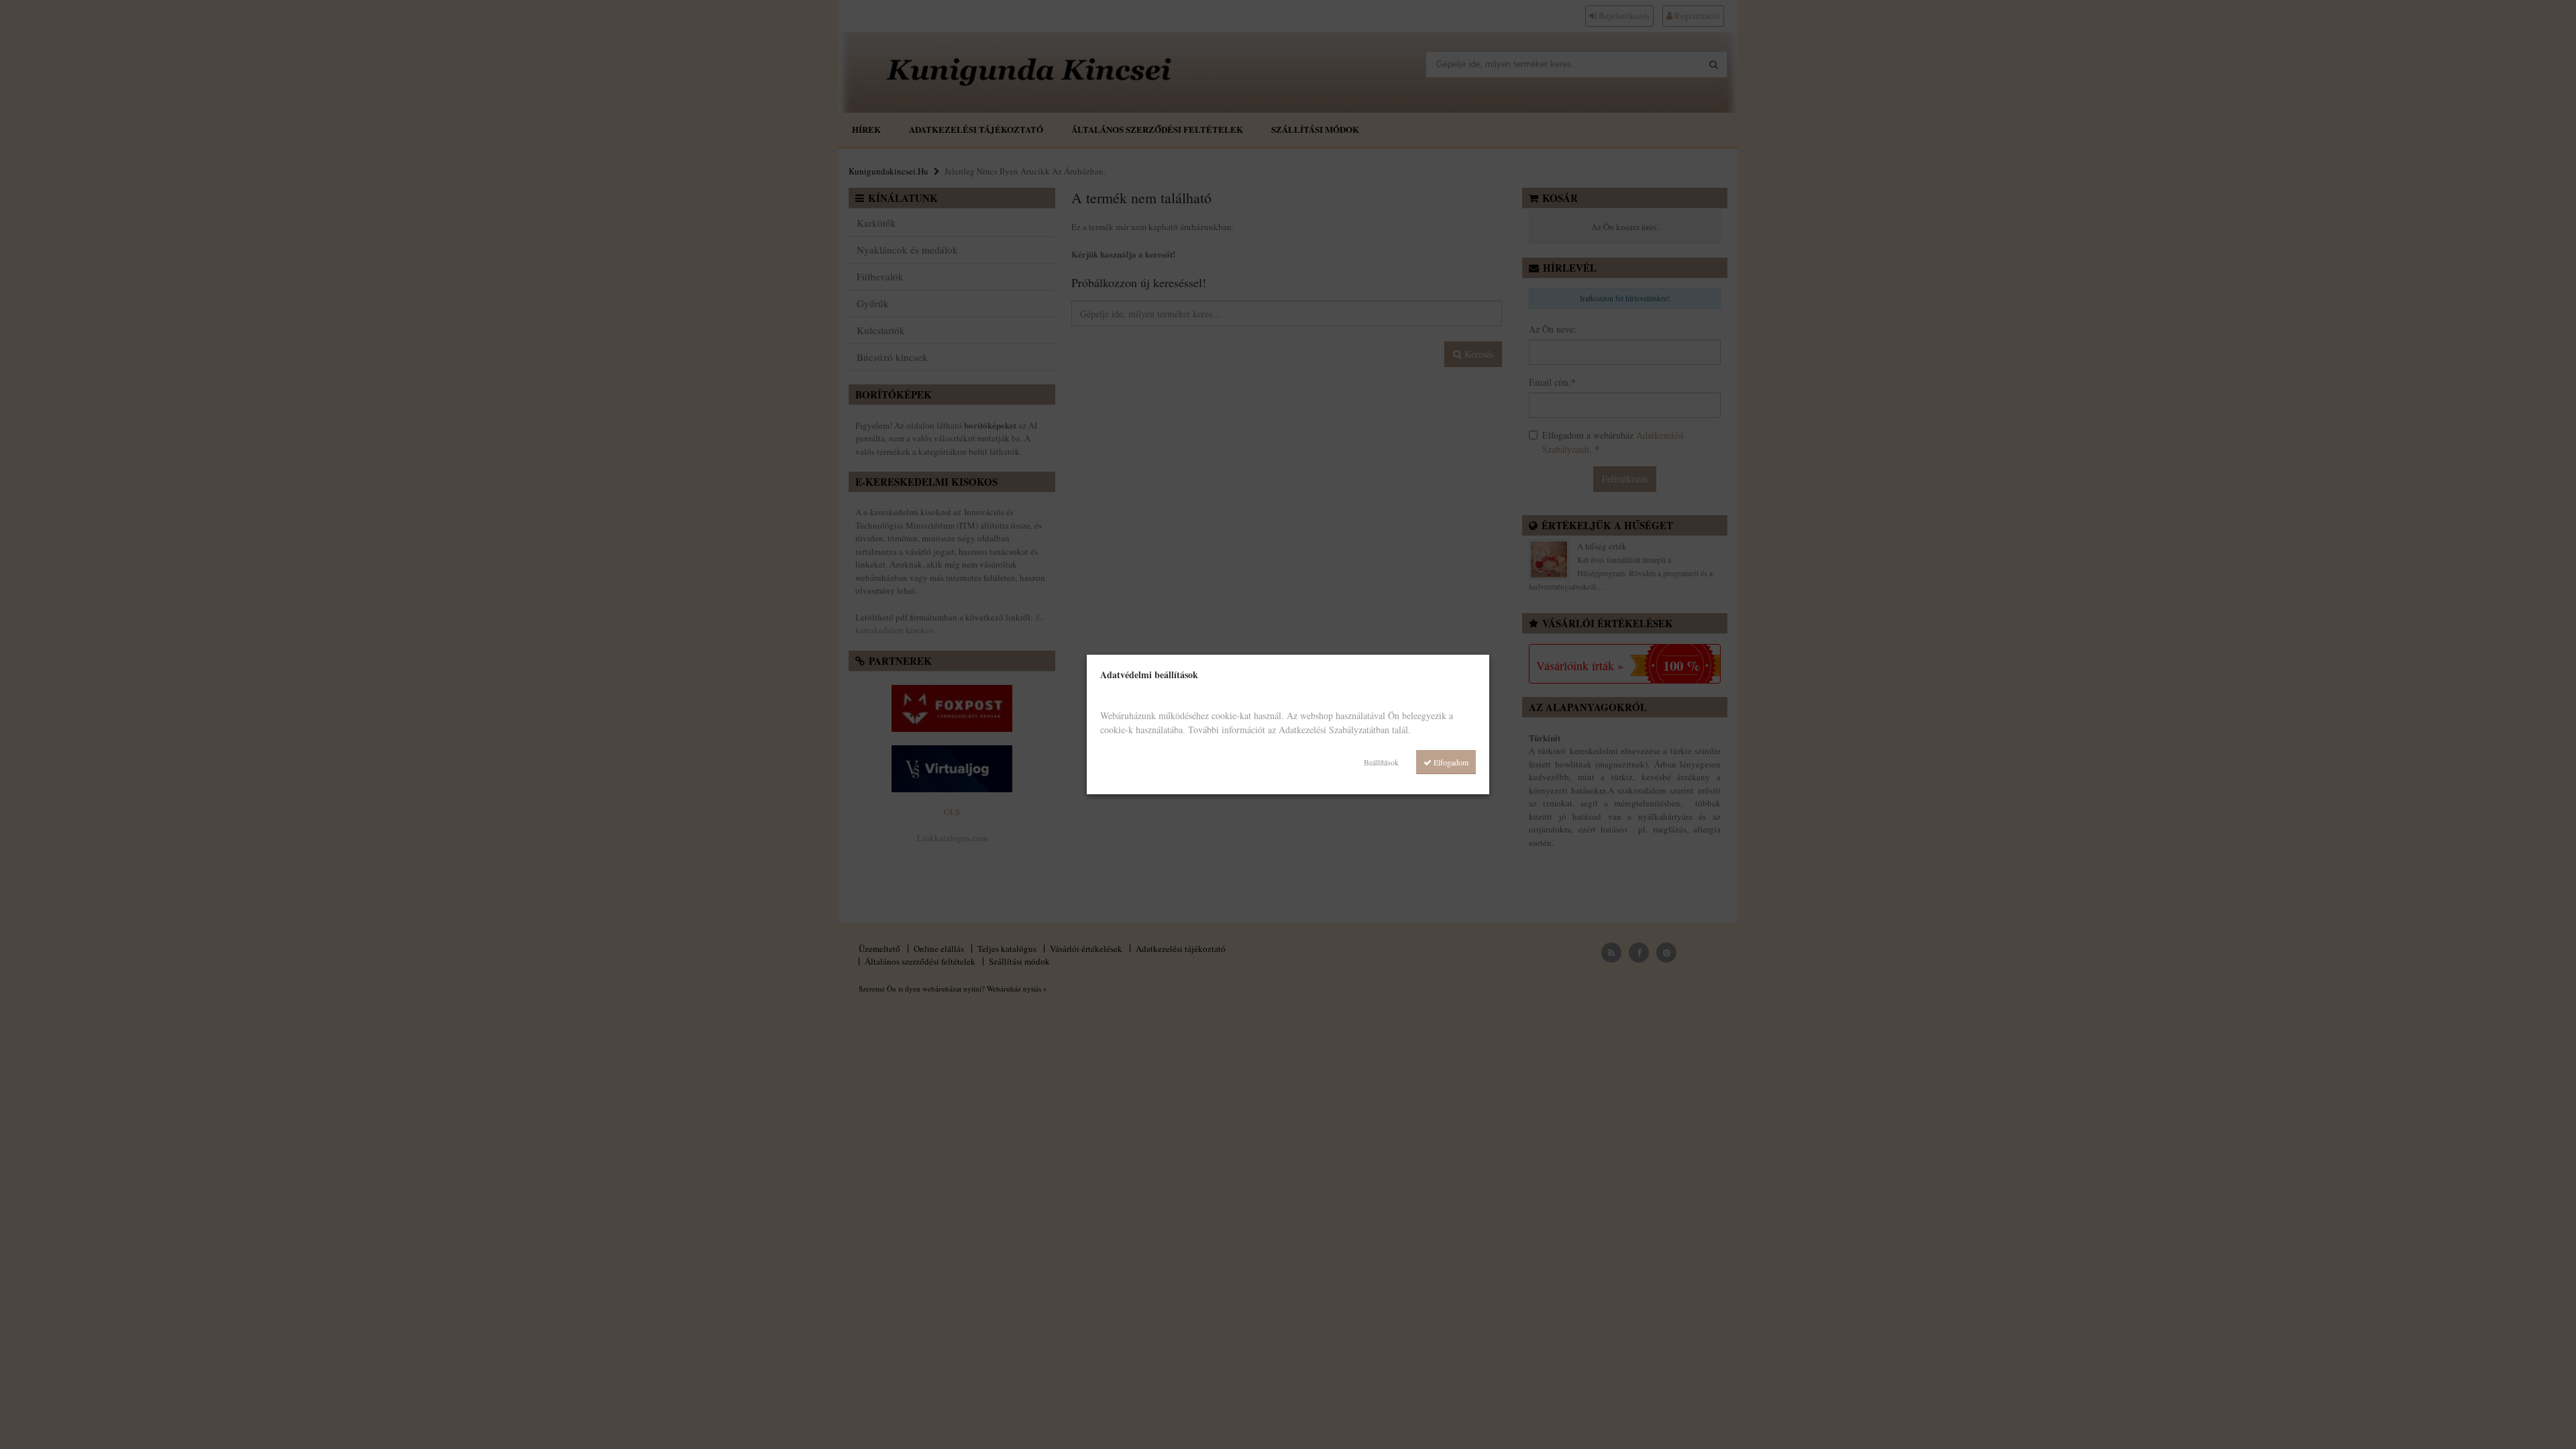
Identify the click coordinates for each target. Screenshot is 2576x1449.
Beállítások (1381, 762)
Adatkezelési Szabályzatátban (1334, 730)
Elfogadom (1450, 762)
